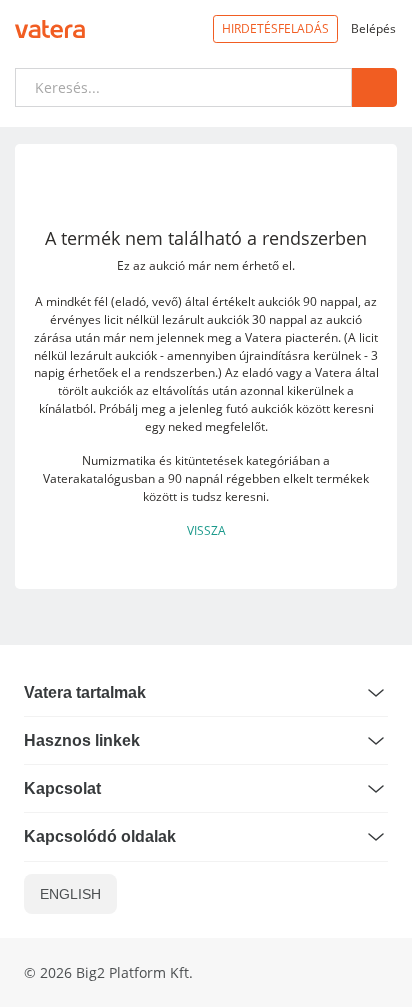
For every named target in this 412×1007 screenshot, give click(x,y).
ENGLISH (70, 894)
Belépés (373, 28)
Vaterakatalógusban (99, 478)
